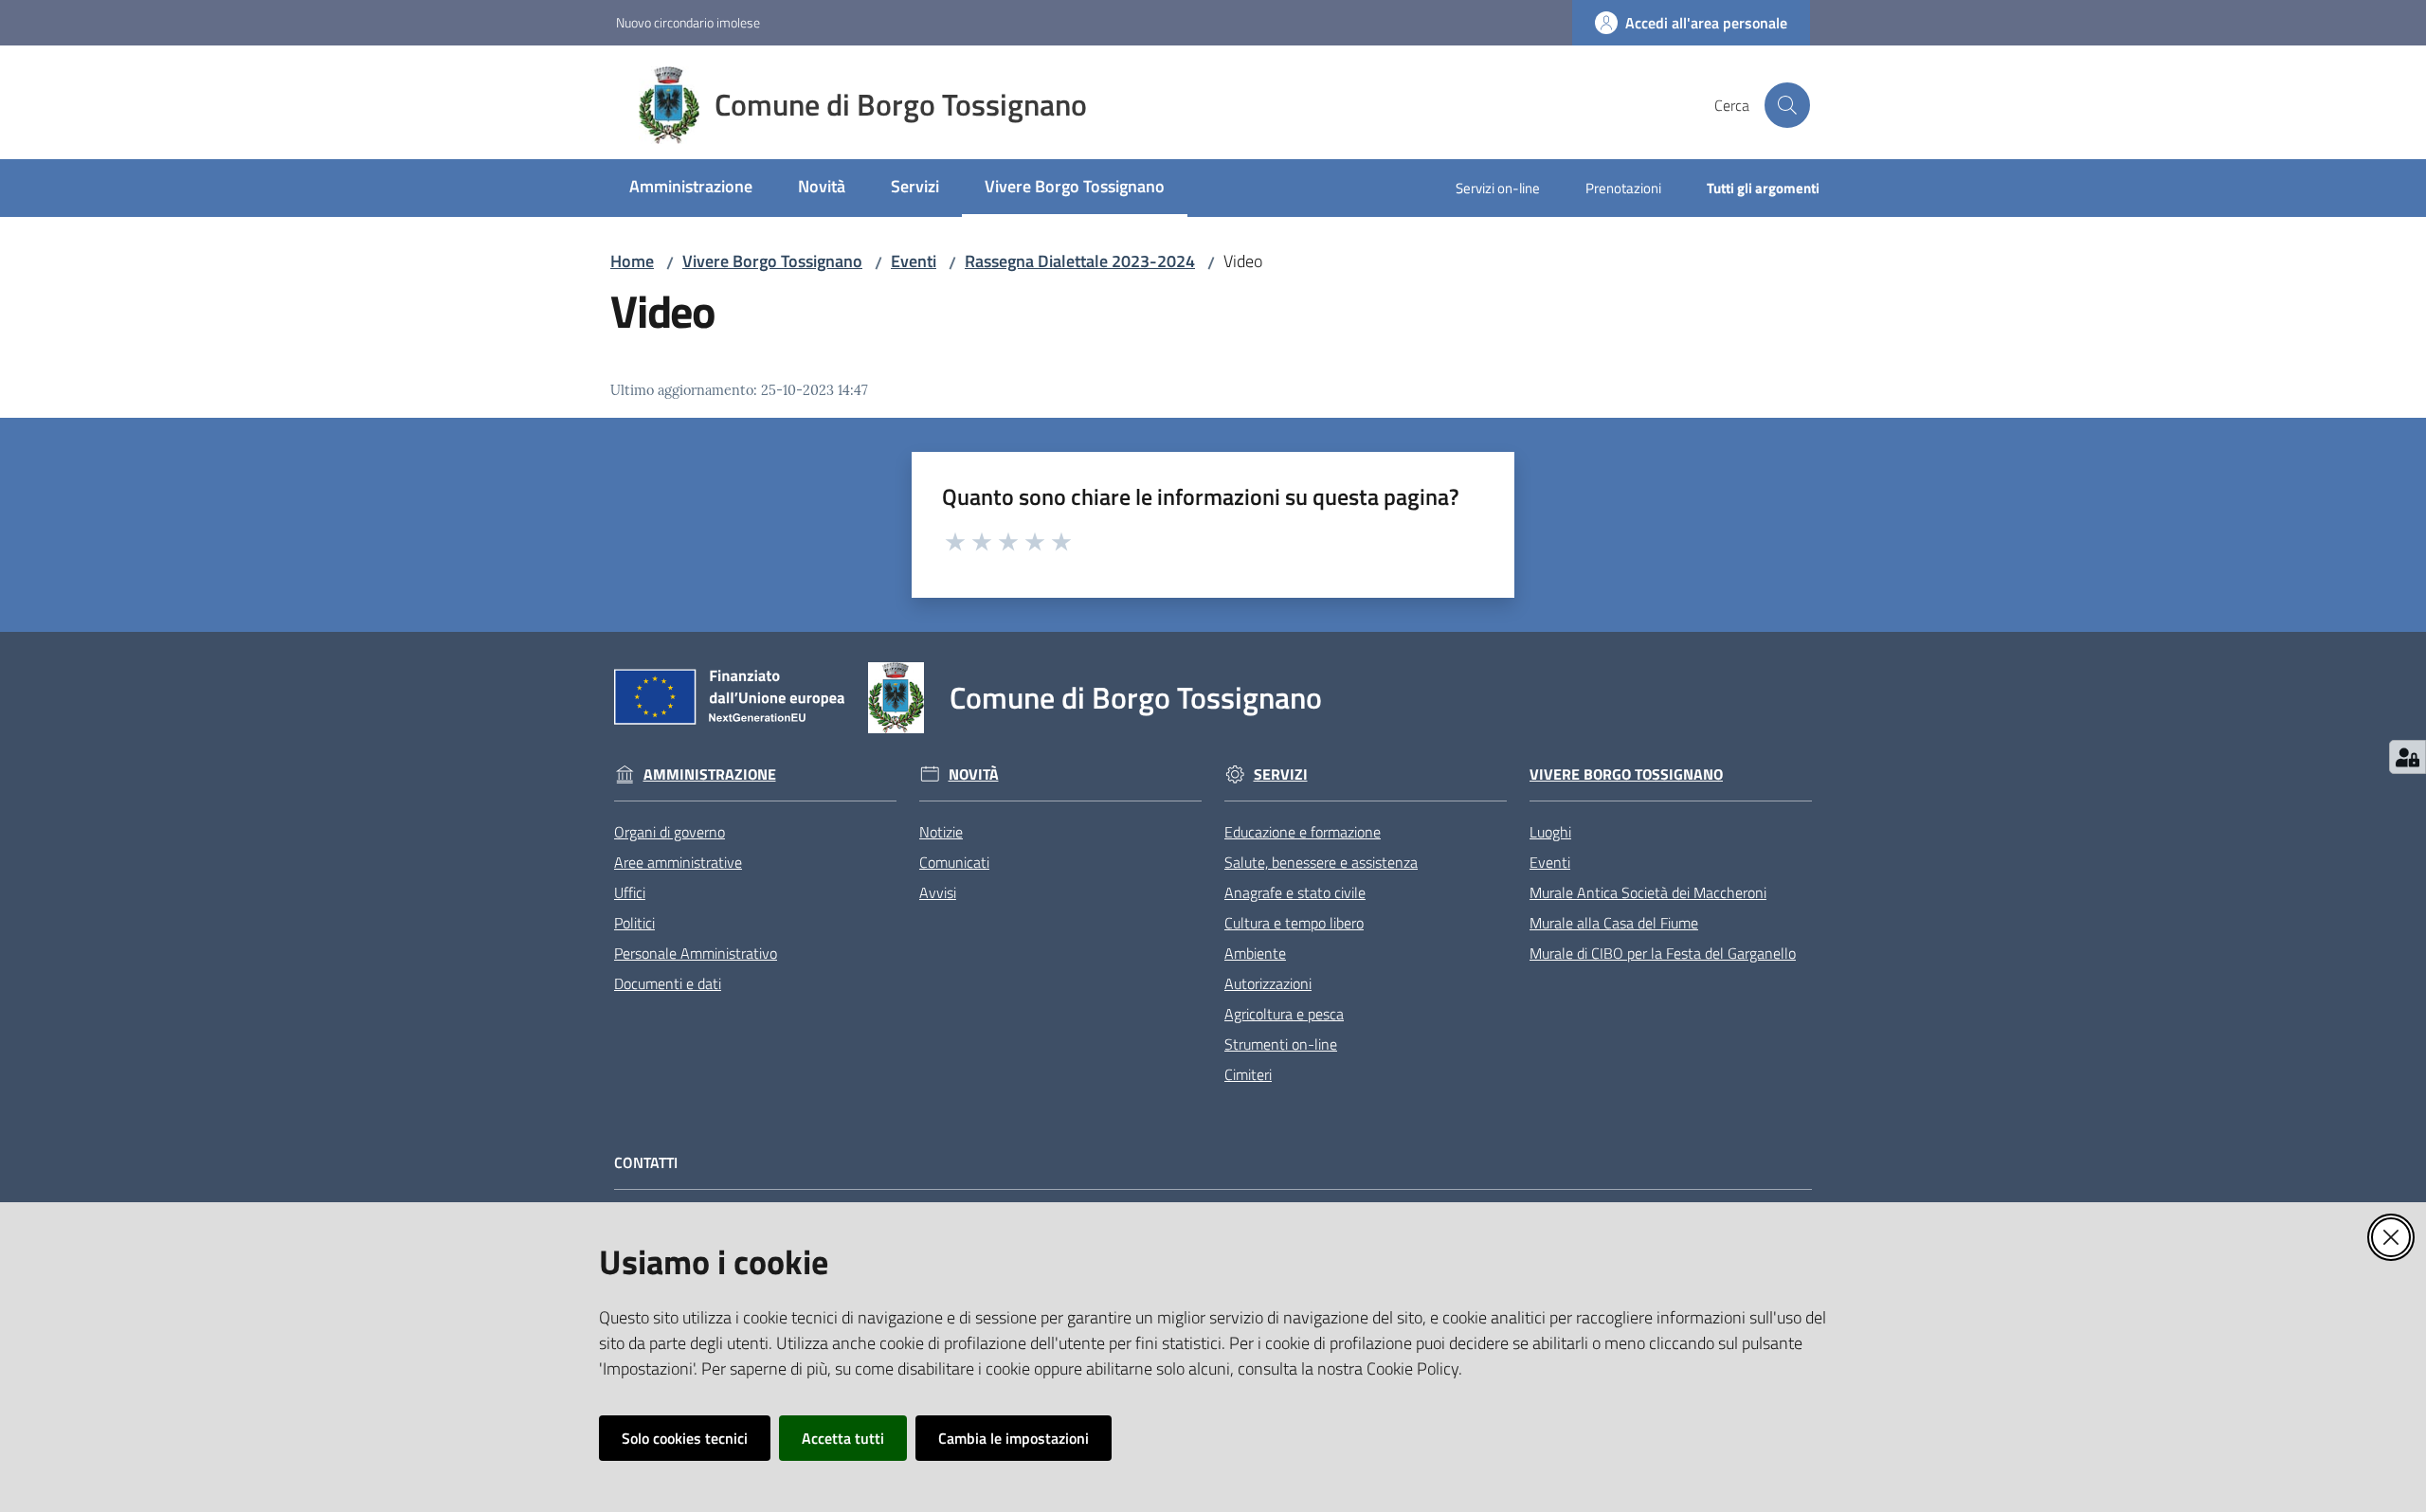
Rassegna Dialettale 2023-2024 (1080, 261)
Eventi (914, 261)
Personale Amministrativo (696, 953)
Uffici (630, 892)
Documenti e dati (668, 983)
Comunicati (954, 862)
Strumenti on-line (1281, 1044)
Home (632, 261)
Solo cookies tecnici (685, 1438)
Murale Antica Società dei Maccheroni (1648, 892)
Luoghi (1550, 832)
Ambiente (1255, 953)
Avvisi (938, 892)
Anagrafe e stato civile (1295, 892)
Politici (634, 923)
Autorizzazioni (1268, 983)
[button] (1787, 105)
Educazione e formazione (1303, 832)
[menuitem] (691, 188)
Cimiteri (1248, 1074)
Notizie (941, 832)
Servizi (1281, 774)
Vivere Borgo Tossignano (772, 261)
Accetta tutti (843, 1438)
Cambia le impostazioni (1014, 1438)
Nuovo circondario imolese (688, 22)
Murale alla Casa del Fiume (1614, 923)
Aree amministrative (678, 862)
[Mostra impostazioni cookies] (2408, 757)
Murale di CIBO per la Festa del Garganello (1663, 953)
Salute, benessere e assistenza (1321, 862)
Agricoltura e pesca (1284, 1014)
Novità (974, 774)
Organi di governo (670, 832)
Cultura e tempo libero (1294, 923)
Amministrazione (710, 774)
